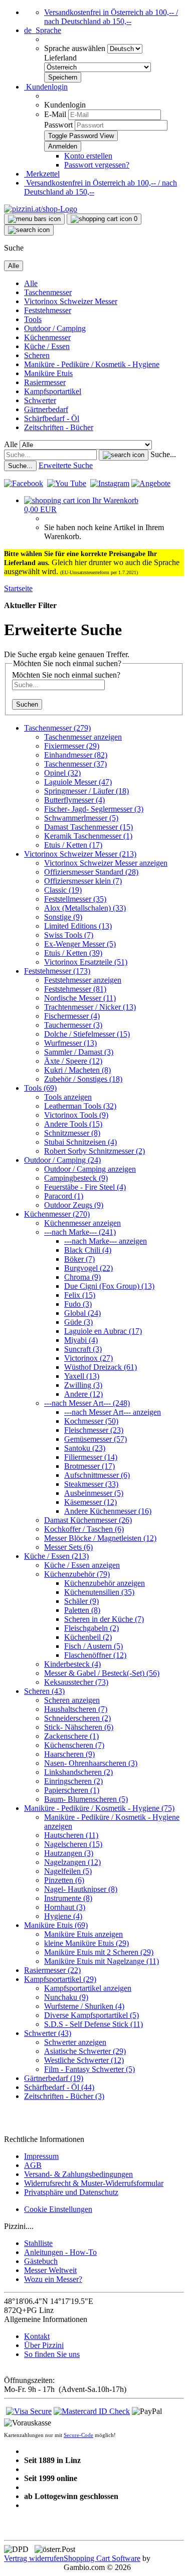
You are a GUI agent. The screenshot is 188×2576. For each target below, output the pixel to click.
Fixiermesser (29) (72, 746)
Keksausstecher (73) (76, 1682)
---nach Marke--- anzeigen (106, 1241)
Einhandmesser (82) (76, 755)
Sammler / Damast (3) (79, 1052)
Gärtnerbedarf (46, 409)
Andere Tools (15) (73, 1124)
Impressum (41, 2156)
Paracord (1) (64, 1196)
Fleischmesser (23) (94, 1430)
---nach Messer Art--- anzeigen (113, 1412)
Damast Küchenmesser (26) (88, 1520)
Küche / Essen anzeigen (82, 1565)
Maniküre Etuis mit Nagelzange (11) (102, 1961)
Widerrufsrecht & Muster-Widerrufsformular (94, 2183)
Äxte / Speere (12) (73, 1061)
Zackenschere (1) (71, 1736)
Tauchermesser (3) (73, 1025)
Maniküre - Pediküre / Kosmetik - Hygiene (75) (99, 1808)
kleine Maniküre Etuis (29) (86, 1943)
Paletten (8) (82, 1610)
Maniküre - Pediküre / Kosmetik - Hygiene (92, 364)
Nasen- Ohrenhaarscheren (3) (91, 1763)
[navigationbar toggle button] (34, 219)
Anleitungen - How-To (60, 2252)
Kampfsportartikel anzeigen (88, 1988)
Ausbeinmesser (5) (94, 1493)
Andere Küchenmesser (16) (108, 1511)
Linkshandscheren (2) (78, 1772)
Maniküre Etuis (48, 373)
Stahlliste (38, 2243)
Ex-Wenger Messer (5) (80, 944)
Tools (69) (40, 1088)
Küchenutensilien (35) (99, 1592)
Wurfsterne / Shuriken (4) (84, 2006)
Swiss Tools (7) (69, 935)
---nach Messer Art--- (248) (87, 1403)
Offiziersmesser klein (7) (83, 881)
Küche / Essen (47, 346)
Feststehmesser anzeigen (83, 980)
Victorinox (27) (88, 1358)
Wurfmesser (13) (70, 1043)
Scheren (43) (44, 1691)
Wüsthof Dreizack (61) (101, 1367)
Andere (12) (83, 1394)
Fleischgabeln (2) (91, 1628)
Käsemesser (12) (90, 1502)
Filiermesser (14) (91, 1457)
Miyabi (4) (81, 1340)
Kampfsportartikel (53, 391)
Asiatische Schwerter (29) (85, 2051)
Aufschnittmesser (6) (97, 1475)
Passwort (58, 125)
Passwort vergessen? (97, 165)
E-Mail (55, 114)
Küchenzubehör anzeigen (105, 1583)
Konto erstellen (88, 156)
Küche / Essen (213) (56, 1556)
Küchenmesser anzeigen (82, 1223)
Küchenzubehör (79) (77, 1574)
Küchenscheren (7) (74, 1745)
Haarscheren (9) (69, 1754)
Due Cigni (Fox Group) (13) (109, 1286)
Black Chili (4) (88, 1250)
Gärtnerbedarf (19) (54, 2078)
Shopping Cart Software (102, 2558)
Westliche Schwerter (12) (84, 2060)
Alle (31, 283)
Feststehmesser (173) (57, 971)
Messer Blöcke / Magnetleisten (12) (100, 1538)
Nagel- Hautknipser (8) (81, 1889)
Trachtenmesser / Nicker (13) (90, 1007)
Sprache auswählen (76, 48)
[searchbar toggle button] (29, 230)
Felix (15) (80, 1295)
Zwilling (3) (83, 1385)
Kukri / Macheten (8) (77, 1070)
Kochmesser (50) (91, 1421)
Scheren (37, 355)
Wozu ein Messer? (53, 2279)
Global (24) (82, 1313)
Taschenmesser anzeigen (83, 737)
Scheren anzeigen (72, 1700)
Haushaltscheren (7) (76, 1709)
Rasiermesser (45, 382)
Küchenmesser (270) (57, 1214)
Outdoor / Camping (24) (62, 1160)
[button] (43, 30)
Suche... (163, 454)
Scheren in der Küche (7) (104, 1619)
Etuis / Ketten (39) (73, 953)
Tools (33, 319)
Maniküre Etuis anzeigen (83, 1934)
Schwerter (40, 400)
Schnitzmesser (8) (72, 1133)
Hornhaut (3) (65, 1907)
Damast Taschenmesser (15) (88, 827)
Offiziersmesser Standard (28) (91, 872)
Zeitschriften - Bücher (59, 427)
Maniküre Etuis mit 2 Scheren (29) (99, 1952)
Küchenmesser (47, 337)
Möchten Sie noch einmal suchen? (66, 675)
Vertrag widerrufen (34, 2558)
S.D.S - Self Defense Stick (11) (93, 2024)
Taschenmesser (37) (75, 764)
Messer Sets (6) (68, 1547)
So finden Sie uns (52, 2354)
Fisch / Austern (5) (93, 1646)
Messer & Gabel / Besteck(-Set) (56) (102, 1673)
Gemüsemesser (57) (96, 1439)
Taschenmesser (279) (57, 728)
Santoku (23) (85, 1448)
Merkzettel (42, 174)
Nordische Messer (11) (80, 998)
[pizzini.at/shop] (41, 209)
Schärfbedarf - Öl (52, 418)
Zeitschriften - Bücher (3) (64, 2096)
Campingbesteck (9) (76, 1178)
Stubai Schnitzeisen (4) (80, 1142)
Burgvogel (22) (88, 1268)
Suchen (27, 704)
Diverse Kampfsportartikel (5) (91, 2015)
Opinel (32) (62, 773)
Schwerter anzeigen (75, 2042)
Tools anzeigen (68, 1097)
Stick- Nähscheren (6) (79, 1727)
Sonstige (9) (63, 917)
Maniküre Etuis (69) (56, 1925)
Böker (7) (79, 1259)
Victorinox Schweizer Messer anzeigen (106, 863)
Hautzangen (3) (69, 1853)
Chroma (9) (82, 1277)
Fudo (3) (78, 1304)
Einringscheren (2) (73, 1781)
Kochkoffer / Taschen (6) (84, 1529)
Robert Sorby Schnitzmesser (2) (95, 1151)
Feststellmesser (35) (75, 899)
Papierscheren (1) (72, 1790)
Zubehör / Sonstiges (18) (83, 1079)
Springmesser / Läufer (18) (86, 791)
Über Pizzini (44, 2345)
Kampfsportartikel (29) (60, 1979)
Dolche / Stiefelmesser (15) (87, 1034)
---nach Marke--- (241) (80, 1232)
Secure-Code (78, 2435)
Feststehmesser (48, 310)
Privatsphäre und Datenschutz (71, 2192)
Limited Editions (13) (78, 926)
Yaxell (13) (82, 1376)
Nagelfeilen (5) (68, 1871)
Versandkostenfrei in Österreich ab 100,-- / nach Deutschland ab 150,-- (111, 17)
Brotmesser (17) (89, 1466)
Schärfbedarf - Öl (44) (59, 2087)
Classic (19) (63, 890)
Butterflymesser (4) (74, 800)
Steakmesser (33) (91, 1484)
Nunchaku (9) (66, 1997)
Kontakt (37, 2336)
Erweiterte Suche (66, 465)
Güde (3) (78, 1322)
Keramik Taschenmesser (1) (88, 836)
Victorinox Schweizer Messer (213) (80, 854)
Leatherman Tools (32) (80, 1106)
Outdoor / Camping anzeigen (90, 1169)
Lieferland (60, 58)
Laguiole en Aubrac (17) (103, 1331)
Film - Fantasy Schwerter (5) (89, 2069)
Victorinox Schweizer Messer (71, 301)
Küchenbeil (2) (88, 1637)
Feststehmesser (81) (75, 989)
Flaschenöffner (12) (95, 1655)
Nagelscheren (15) (73, 1844)
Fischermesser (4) (72, 1016)
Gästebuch (41, 2261)
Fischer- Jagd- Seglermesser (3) (94, 809)
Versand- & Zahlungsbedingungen (78, 2174)
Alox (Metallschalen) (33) (85, 908)
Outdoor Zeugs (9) (74, 1205)
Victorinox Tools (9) (76, 1115)
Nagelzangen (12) (72, 1862)
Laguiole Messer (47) (78, 782)
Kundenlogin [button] (46, 87)
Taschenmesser (48, 292)
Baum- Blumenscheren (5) (86, 1799)
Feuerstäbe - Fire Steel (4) (85, 1187)
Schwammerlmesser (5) (81, 818)
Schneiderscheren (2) (77, 1718)
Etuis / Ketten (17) (73, 845)
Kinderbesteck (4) (72, 1664)
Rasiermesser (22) (52, 1970)
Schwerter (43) (48, 2033)
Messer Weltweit (50, 2270)
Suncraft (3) (83, 1349)
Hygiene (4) (63, 1916)
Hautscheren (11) (71, 1835)
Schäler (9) (81, 1601)
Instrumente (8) (68, 1898)
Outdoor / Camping (55, 328)
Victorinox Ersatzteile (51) (86, 962)
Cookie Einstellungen (58, 2209)
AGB (33, 2165)
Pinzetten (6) (64, 1880)
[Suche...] (124, 455)
